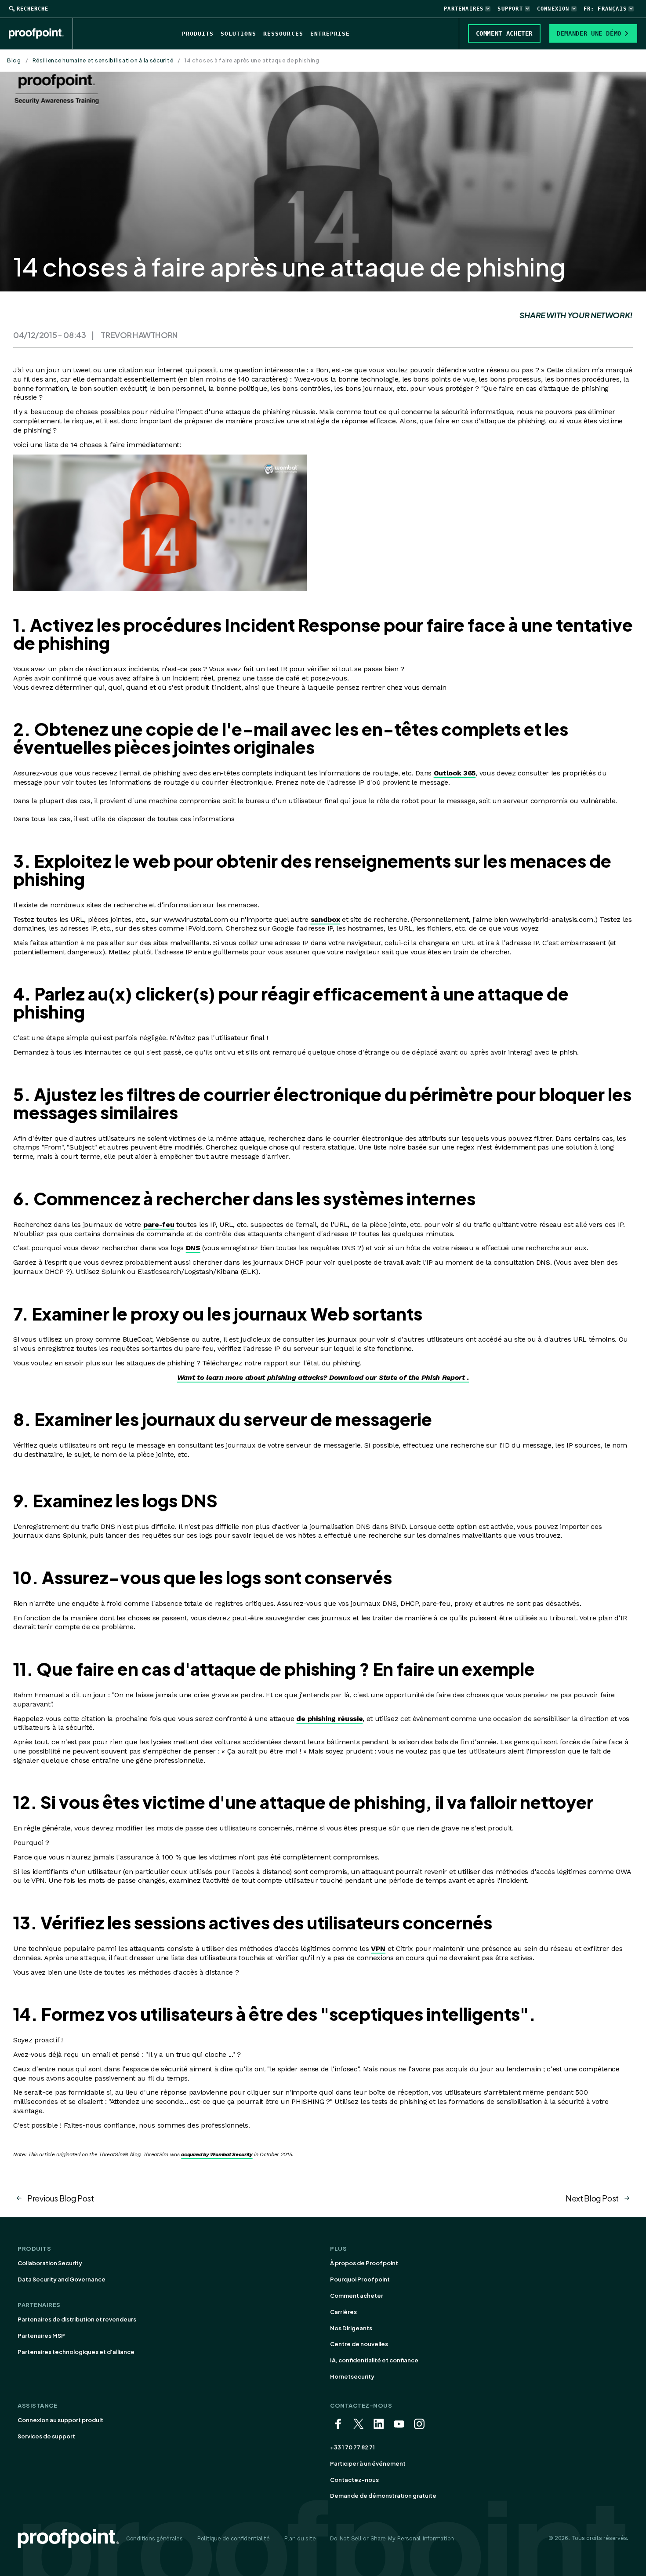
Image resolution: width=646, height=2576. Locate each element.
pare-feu (159, 1224)
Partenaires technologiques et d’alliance (76, 2352)
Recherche (33, 9)
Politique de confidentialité (233, 2538)
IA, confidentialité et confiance (374, 2360)
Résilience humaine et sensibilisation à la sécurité (103, 60)
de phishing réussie (329, 1719)
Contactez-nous (354, 2480)
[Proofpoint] (41, 33)
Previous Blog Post (61, 2198)
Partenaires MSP (41, 2336)
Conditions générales (154, 2538)
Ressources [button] (283, 34)
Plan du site (300, 2538)
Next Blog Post (592, 2198)
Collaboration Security (50, 2263)
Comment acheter (357, 2296)
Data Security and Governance (62, 2279)
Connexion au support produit (60, 2420)
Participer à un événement (368, 2463)
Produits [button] (198, 34)
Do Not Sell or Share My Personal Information (392, 2538)
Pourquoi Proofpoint (360, 2279)
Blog (14, 60)
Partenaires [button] (464, 9)
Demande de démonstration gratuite (383, 2496)
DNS (193, 1248)
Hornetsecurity (352, 2376)
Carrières (343, 2312)
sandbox (325, 919)
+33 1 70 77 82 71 (352, 2447)
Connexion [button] (553, 9)
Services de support (46, 2436)
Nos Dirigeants (351, 2328)
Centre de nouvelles (359, 2344)
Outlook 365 (455, 773)
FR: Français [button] (605, 9)
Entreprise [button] (330, 34)
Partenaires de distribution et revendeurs (77, 2319)
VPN (378, 1948)
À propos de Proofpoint (364, 2263)
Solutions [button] (238, 34)
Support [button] (510, 9)
